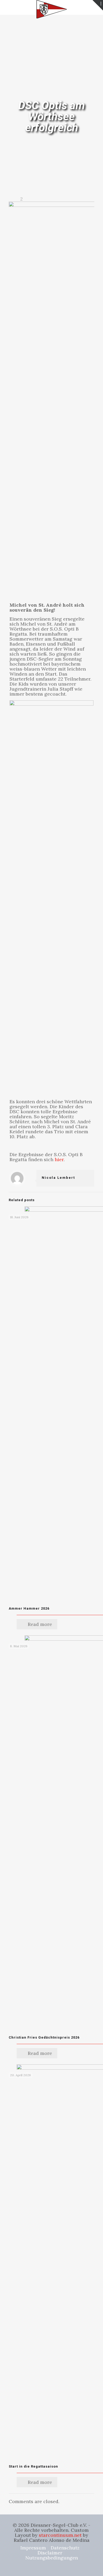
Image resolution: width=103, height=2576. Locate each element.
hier (59, 1159)
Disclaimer (50, 2553)
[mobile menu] (7, 8)
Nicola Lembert (58, 1178)
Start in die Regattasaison (33, 2466)
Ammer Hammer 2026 (29, 1608)
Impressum (33, 2548)
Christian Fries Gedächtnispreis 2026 (44, 2037)
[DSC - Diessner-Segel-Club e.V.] (51, 7)
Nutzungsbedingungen (52, 2558)
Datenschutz (65, 2548)
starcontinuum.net (60, 2535)
